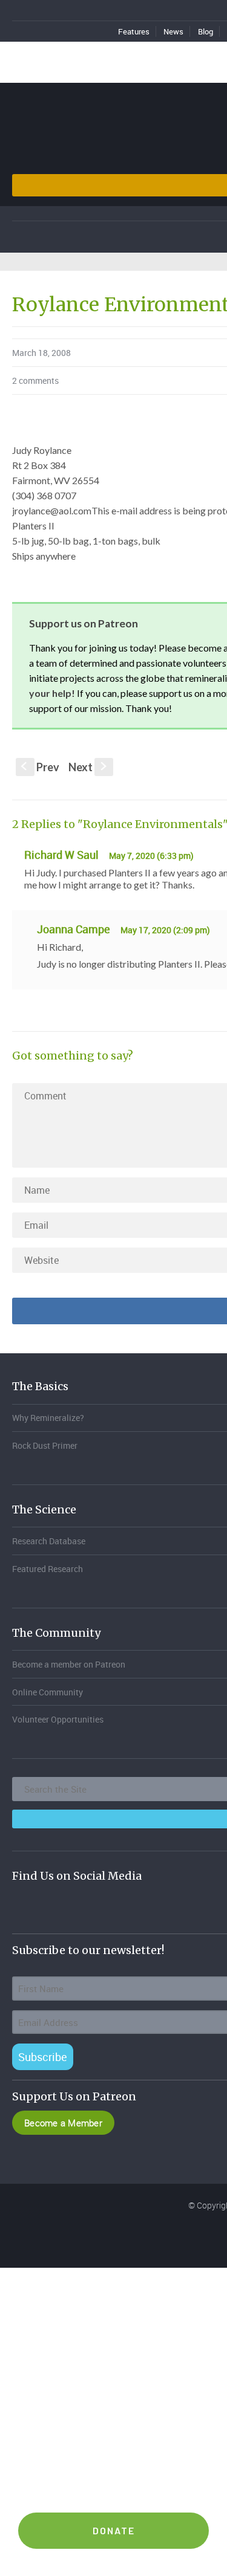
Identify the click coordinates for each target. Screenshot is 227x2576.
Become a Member (63, 2123)
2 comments (35, 380)
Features (134, 31)
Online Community (48, 1692)
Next (89, 767)
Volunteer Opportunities (58, 1719)
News (173, 31)
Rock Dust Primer (45, 1445)
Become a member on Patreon (69, 1664)
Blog (206, 31)
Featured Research (48, 1569)
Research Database (49, 1541)
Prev (40, 767)
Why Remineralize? (48, 1418)
